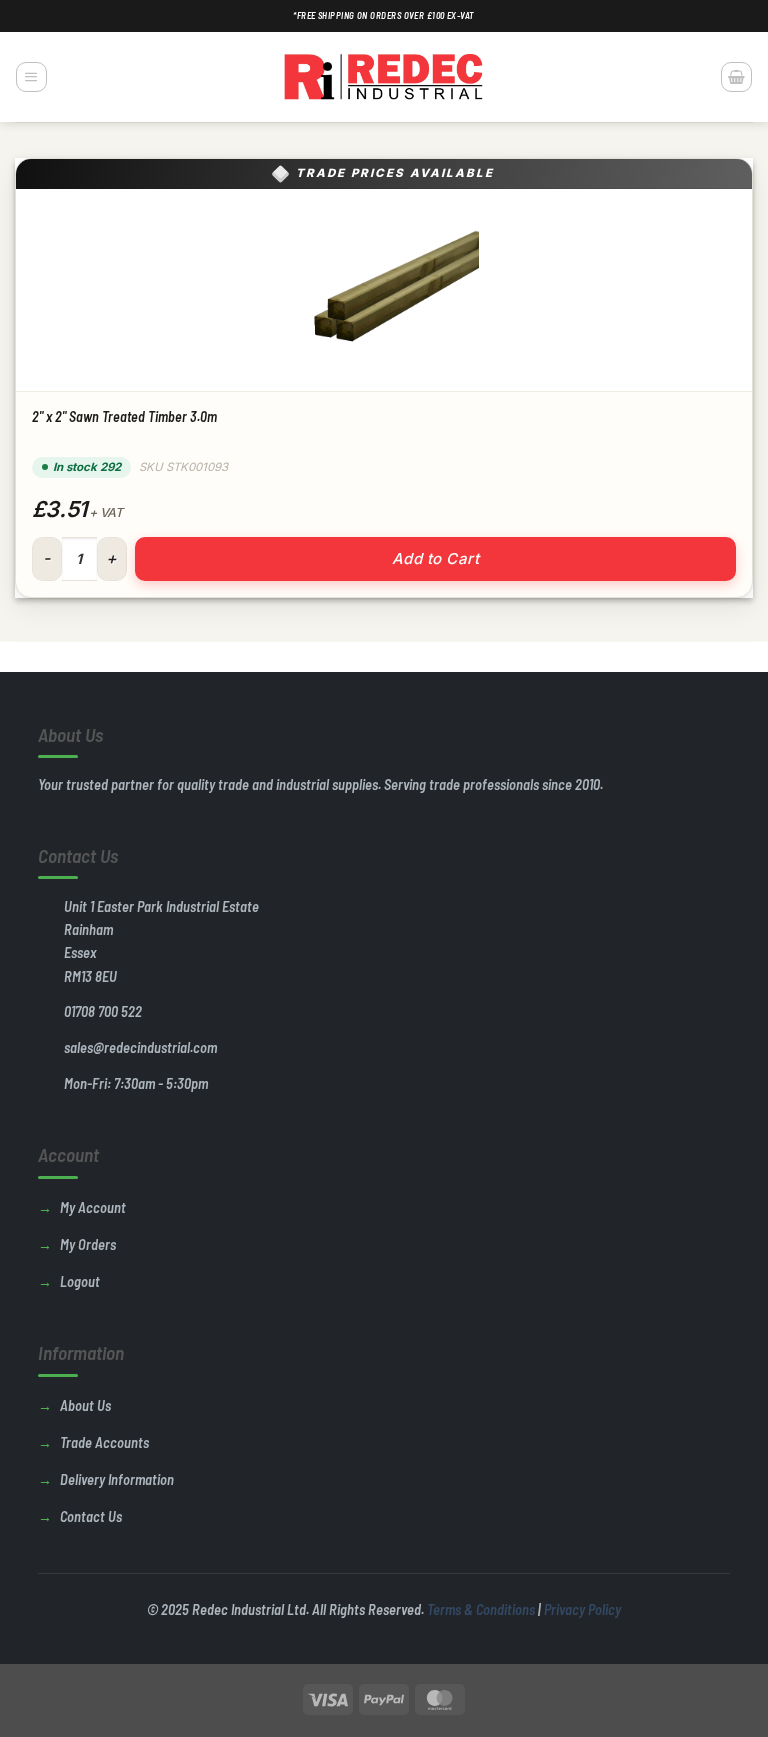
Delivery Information (117, 1479)
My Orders (88, 1244)
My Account (93, 1207)
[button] (31, 77)
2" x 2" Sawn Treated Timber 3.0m (124, 416)
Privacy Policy (582, 1609)
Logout (80, 1281)
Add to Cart (435, 558)
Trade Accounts (104, 1442)
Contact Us (91, 1516)
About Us (85, 1405)
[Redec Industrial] (384, 77)
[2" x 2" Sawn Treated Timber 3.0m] (384, 290)
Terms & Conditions (481, 1609)
